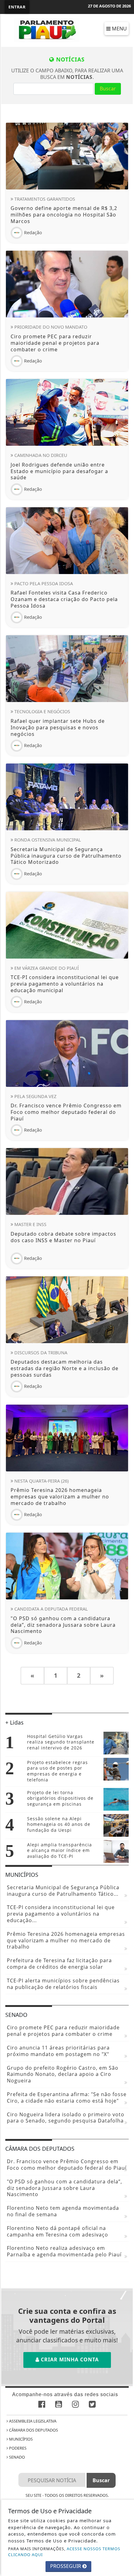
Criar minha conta (69, 2359)
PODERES (17, 2448)
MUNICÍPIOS (20, 2439)
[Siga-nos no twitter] (92, 2405)
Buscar (108, 89)
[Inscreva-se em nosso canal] (59, 2405)
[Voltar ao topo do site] (124, 1417)
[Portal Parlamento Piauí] (48, 30)
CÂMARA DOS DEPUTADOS (33, 2430)
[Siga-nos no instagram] (75, 2405)
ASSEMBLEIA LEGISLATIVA (32, 2421)
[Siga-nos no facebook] (42, 2405)
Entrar (17, 7)
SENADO (17, 2457)
